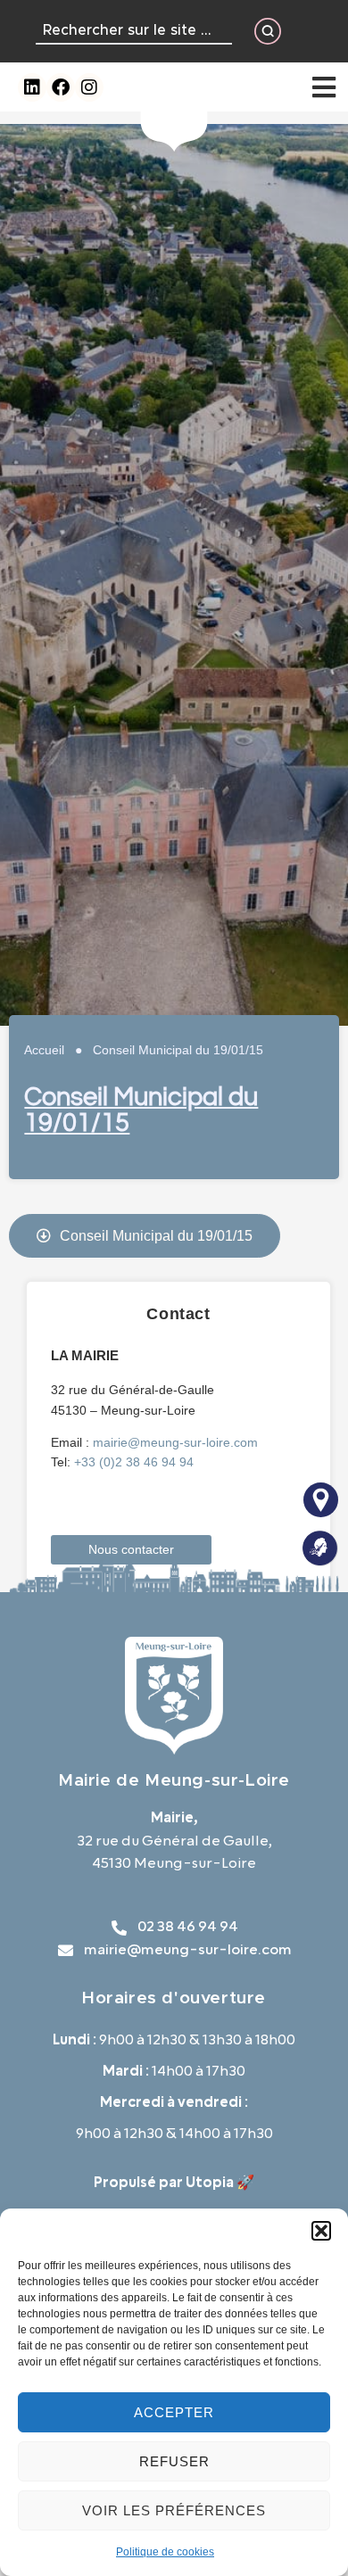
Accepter (174, 2412)
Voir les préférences (174, 2510)
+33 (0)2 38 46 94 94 (134, 1462)
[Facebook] (61, 87)
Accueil (44, 1050)
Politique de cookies (165, 2552)
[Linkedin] (32, 87)
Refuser (174, 2461)
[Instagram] (89, 87)
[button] (321, 2231)
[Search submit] (268, 31)
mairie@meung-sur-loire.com (175, 1442)
